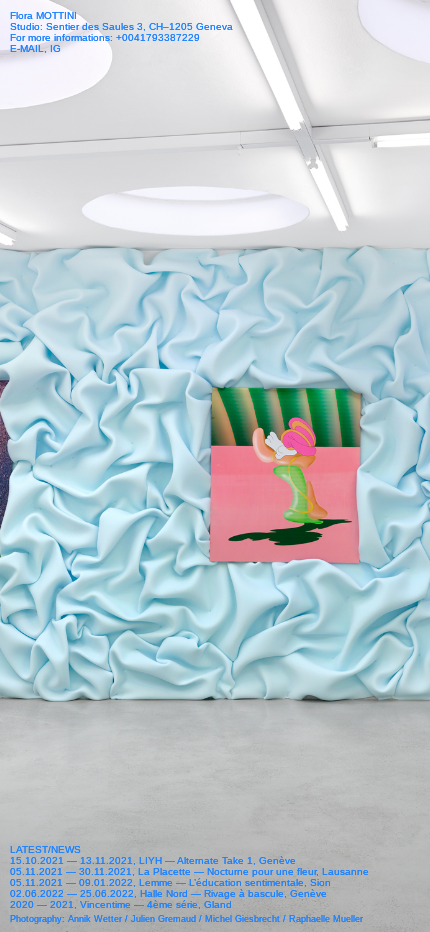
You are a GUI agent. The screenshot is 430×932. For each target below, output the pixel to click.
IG (55, 48)
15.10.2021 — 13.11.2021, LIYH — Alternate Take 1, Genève (153, 860)
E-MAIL (27, 48)
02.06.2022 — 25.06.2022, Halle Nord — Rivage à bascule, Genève (168, 893)
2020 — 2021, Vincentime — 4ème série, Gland (121, 904)
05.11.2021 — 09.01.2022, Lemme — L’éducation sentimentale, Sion (170, 882)
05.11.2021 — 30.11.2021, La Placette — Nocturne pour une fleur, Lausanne (189, 871)
